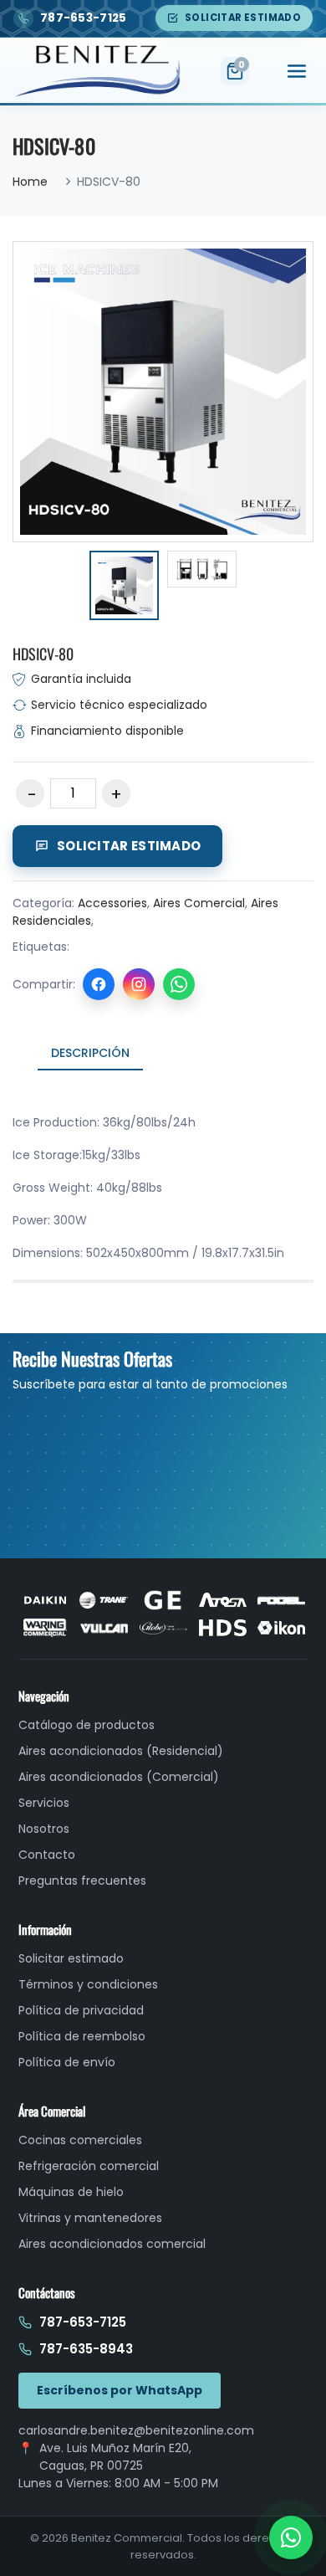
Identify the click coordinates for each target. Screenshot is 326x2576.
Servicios (44, 1803)
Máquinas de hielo (71, 2192)
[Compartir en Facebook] (99, 984)
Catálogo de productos (87, 1725)
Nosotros (44, 1829)
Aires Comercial (199, 903)
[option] (124, 588)
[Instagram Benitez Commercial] (139, 984)
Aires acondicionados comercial (112, 2244)
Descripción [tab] (90, 1053)
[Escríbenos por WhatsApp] (291, 2538)
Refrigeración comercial (89, 2166)
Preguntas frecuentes (82, 1881)
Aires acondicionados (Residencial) (121, 1751)
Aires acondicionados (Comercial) (119, 1777)
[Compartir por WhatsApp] (179, 984)
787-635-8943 (86, 2349)
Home (30, 182)
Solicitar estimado (243, 18)
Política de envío (67, 2062)
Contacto (47, 1855)
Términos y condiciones (88, 1984)
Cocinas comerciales (80, 2140)
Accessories (112, 903)
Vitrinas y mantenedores (90, 2218)
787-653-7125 (83, 2322)
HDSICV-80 (43, 654)
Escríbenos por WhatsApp (120, 2390)
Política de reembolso (82, 2036)
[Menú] (297, 71)
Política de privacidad (81, 2010)
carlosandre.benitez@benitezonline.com (136, 2430)
